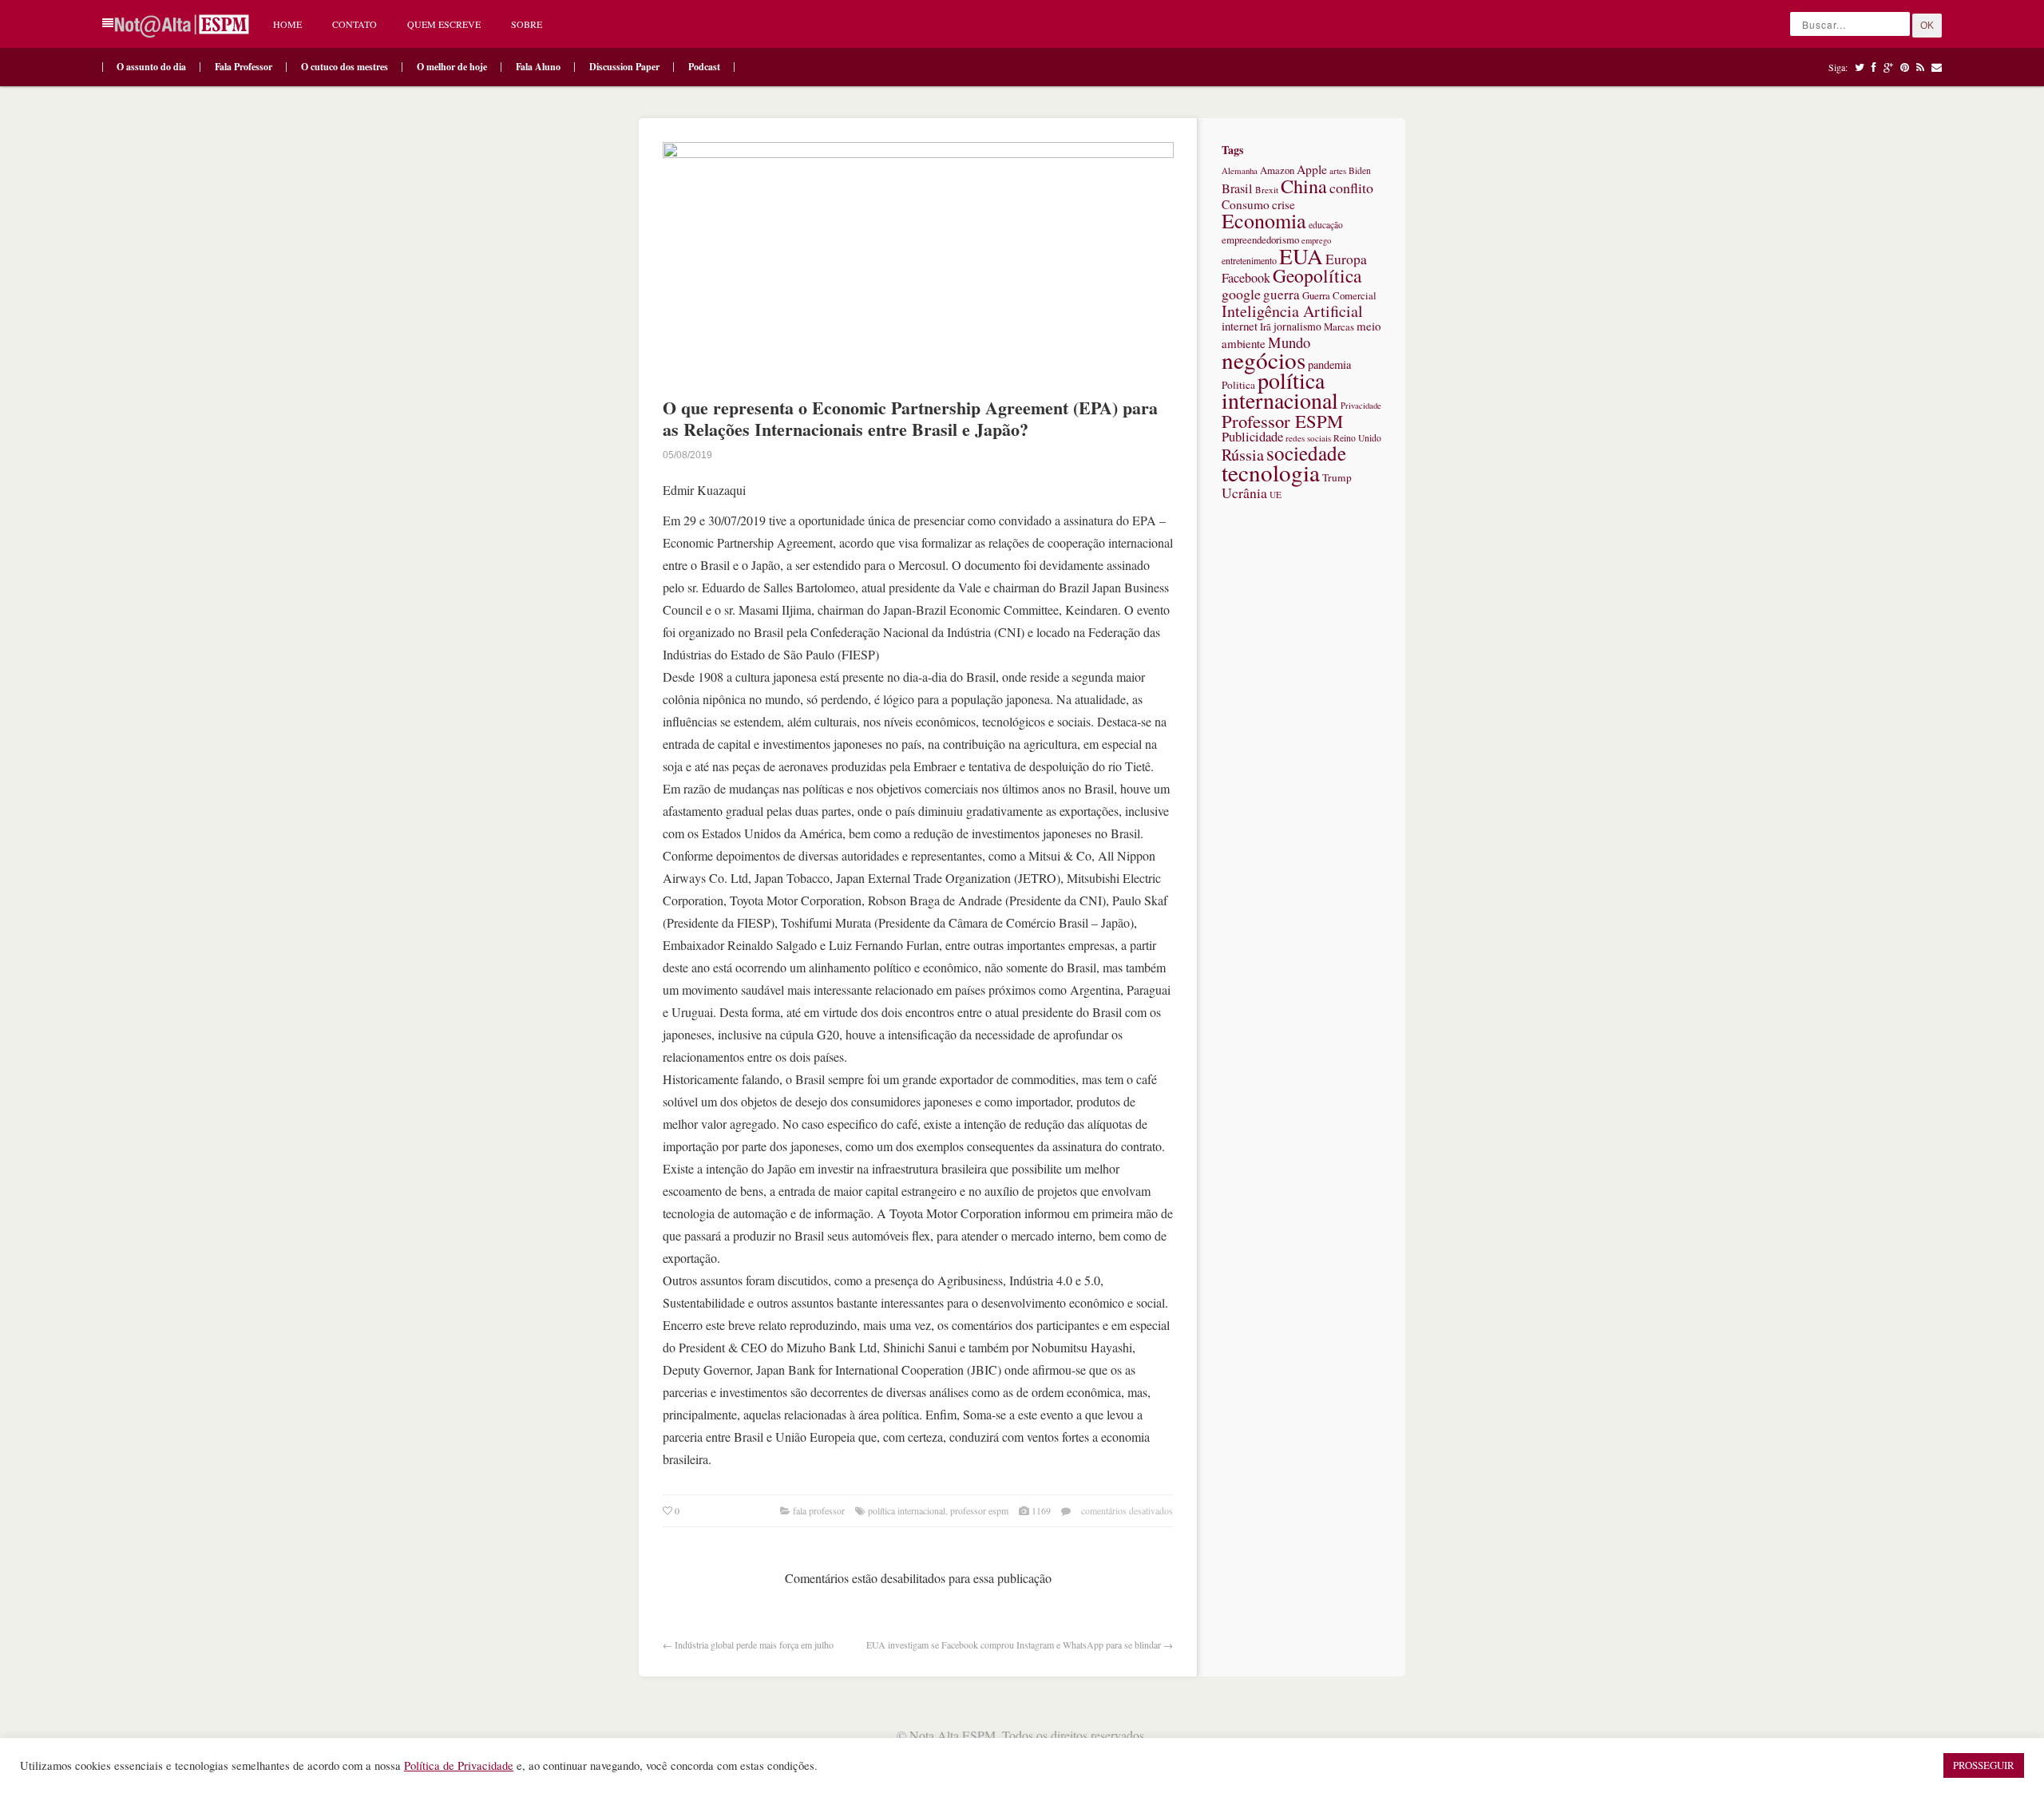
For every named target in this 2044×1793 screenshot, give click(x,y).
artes (1338, 170)
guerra (1281, 294)
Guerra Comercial (1339, 295)
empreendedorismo (1260, 239)
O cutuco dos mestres (345, 67)
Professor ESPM (979, 1510)
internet (1240, 326)
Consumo (1246, 204)
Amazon (1277, 170)
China (1304, 186)
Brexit (1267, 190)
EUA (1301, 256)
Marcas (1339, 327)
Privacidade (1361, 406)
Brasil (1237, 188)
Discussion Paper (624, 67)
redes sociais (1308, 438)
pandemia (1329, 364)
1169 (1041, 1510)
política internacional (907, 1510)
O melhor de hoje (452, 67)
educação (1326, 225)
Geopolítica (1317, 275)
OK (1927, 26)
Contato (355, 24)
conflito (1351, 188)
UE (1276, 495)
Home (287, 24)
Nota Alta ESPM (953, 1735)
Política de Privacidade (459, 1765)
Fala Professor (244, 67)
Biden (1360, 170)
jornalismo (1297, 326)
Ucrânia (1244, 493)
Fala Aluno (538, 67)
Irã (1266, 327)
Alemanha (1240, 170)
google (1241, 294)
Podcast (704, 67)
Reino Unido (1357, 438)
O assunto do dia (151, 67)
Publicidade (1252, 436)
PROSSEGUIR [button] (1984, 1765)
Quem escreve (444, 24)
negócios (1264, 360)
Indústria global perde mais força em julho (754, 1645)
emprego (1316, 240)
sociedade (1306, 453)
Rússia (1243, 455)
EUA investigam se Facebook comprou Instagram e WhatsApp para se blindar (1014, 1645)
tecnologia (1271, 472)
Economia (1264, 220)
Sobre (527, 24)
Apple (1312, 169)
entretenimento (1249, 260)
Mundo (1289, 342)
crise (1283, 204)
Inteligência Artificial (1292, 311)
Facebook (1246, 278)
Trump (1337, 477)
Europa (1346, 259)
